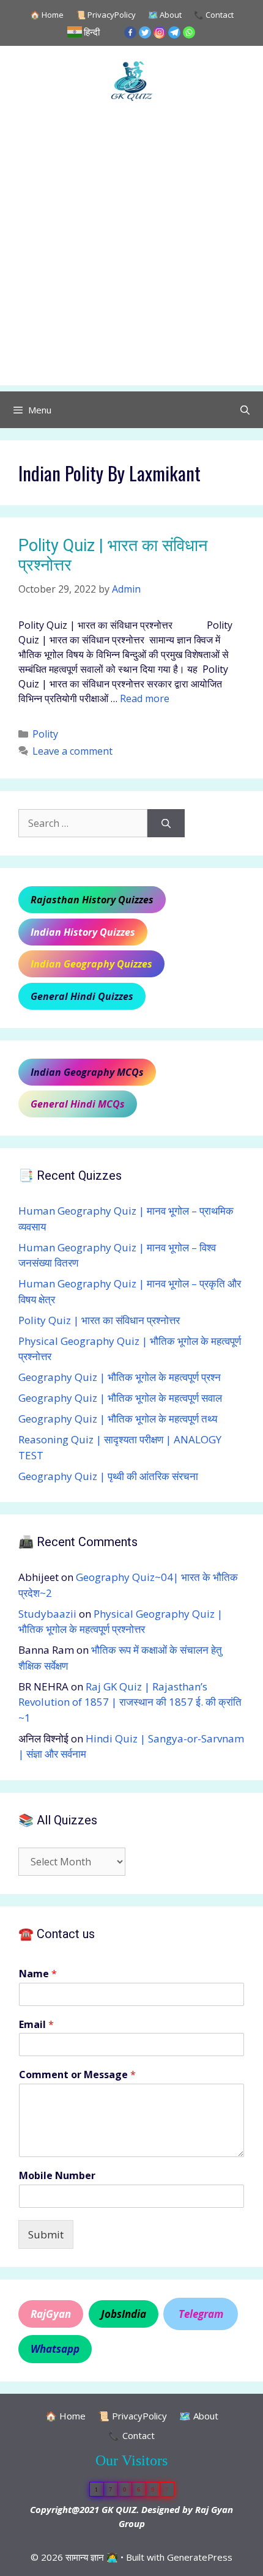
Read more (145, 698)
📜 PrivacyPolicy (106, 15)
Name (38, 1974)
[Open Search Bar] (245, 410)
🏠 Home (47, 15)
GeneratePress (200, 2557)
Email (36, 2025)
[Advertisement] (131, 254)
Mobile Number (57, 2176)
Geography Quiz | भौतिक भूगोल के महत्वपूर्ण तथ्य (118, 1419)
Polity (45, 734)
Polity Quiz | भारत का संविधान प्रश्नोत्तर (99, 1320)
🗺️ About (165, 15)
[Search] (166, 823)
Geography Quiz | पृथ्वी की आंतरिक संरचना (108, 1476)
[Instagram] (160, 32)
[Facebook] (130, 32)
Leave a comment (72, 751)
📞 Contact (214, 15)
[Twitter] (145, 32)
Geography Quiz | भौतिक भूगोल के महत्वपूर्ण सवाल (120, 1398)
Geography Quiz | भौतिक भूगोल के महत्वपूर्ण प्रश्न (120, 1377)
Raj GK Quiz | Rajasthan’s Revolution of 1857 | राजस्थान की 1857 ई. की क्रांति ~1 (130, 1702)
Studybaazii (47, 1614)
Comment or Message (77, 2075)
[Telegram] (174, 32)
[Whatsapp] (189, 32)
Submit (46, 2234)
